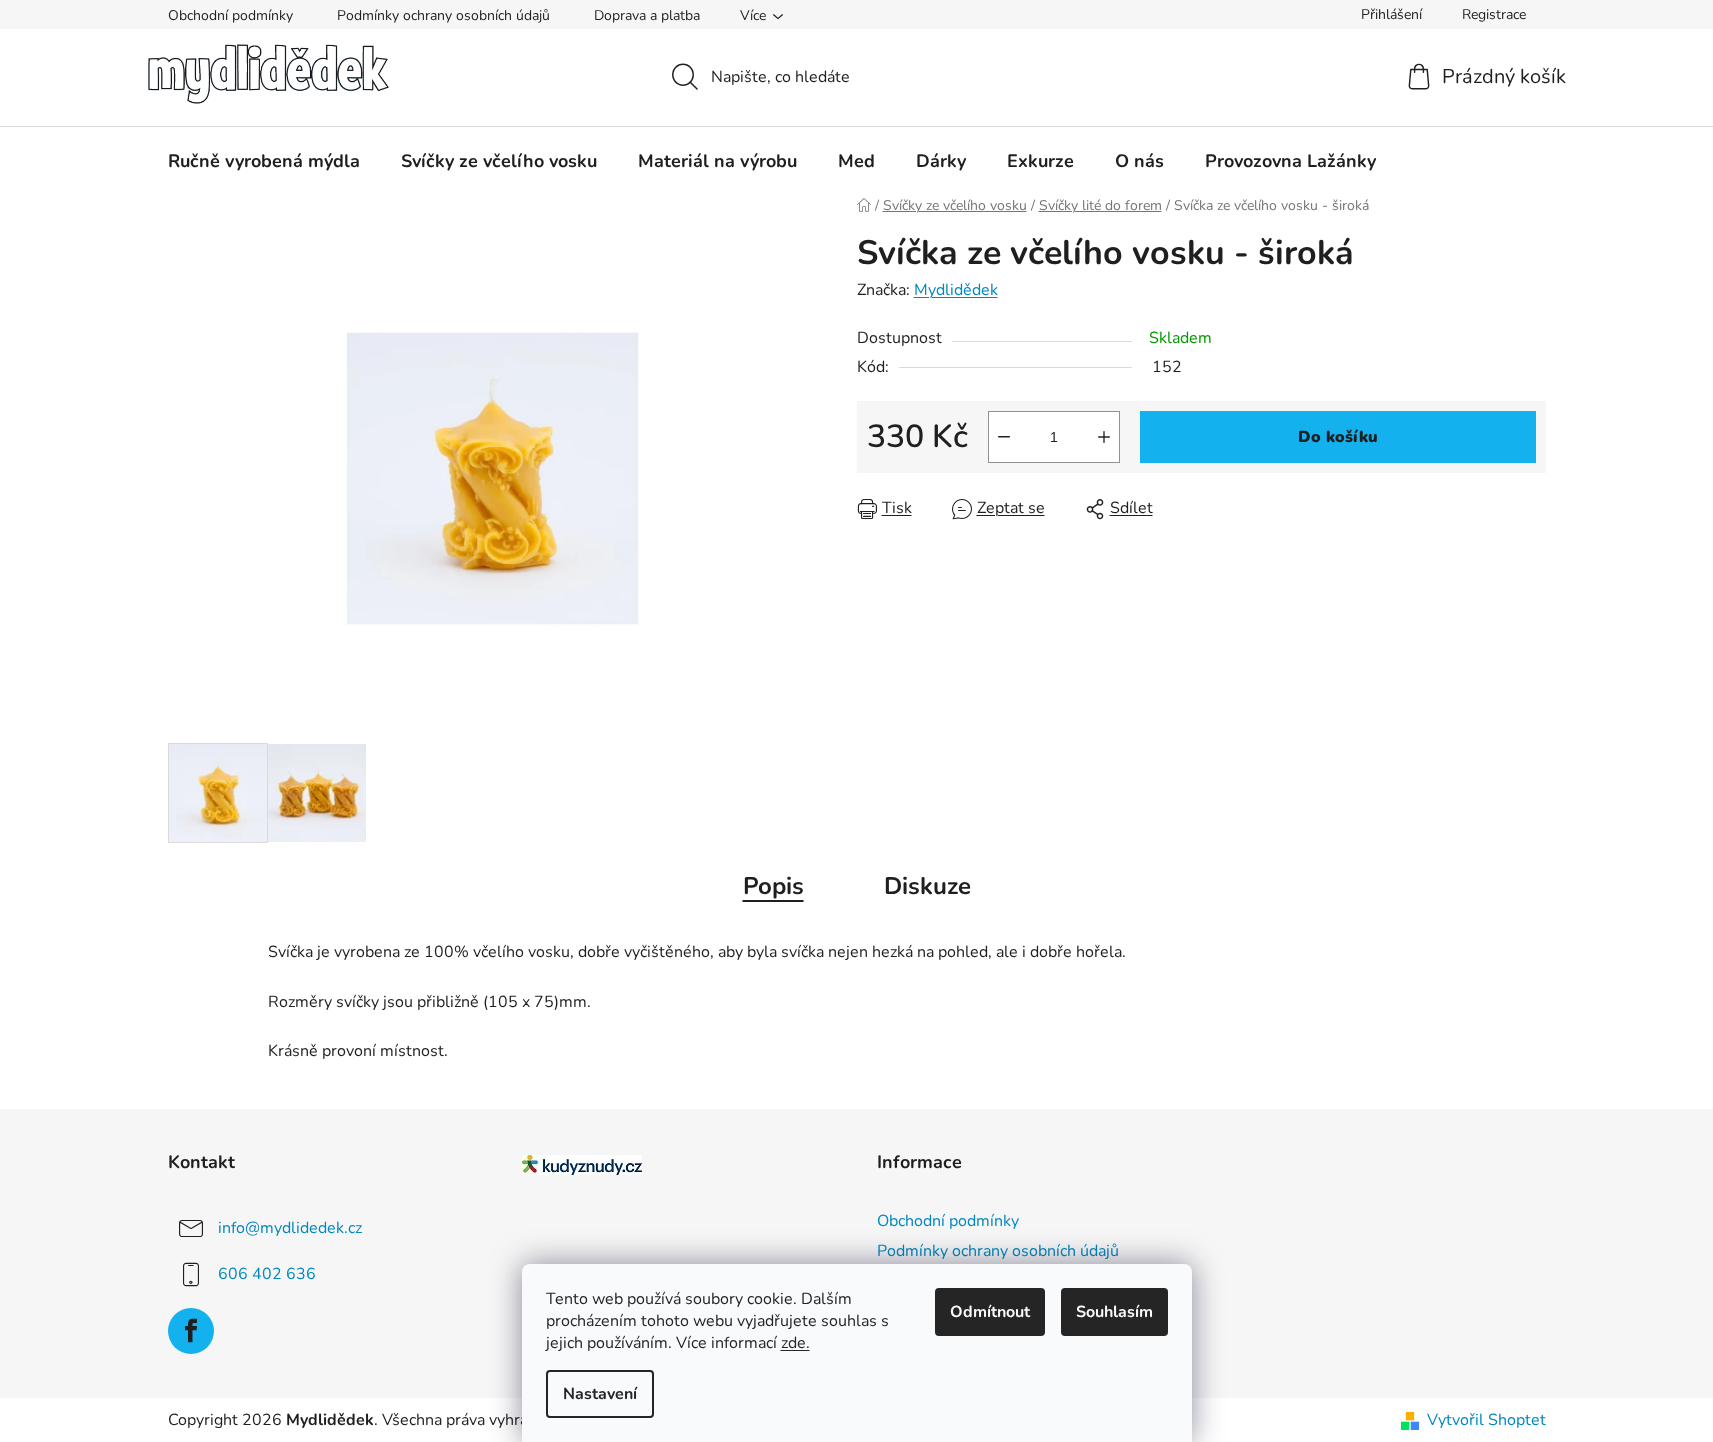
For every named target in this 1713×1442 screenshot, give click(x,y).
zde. (795, 1343)
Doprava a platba (647, 15)
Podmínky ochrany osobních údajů (443, 15)
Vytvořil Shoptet (1486, 1420)
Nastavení (600, 1394)
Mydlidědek (956, 290)
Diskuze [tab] (927, 886)
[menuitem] (264, 161)
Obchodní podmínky (230, 15)
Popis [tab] (773, 886)
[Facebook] (191, 1331)
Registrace (1494, 14)
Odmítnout (990, 1312)
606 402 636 (267, 1274)
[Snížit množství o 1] (1004, 437)
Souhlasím (1114, 1312)
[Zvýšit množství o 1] (1104, 437)
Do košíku (1338, 437)
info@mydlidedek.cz (290, 1228)
